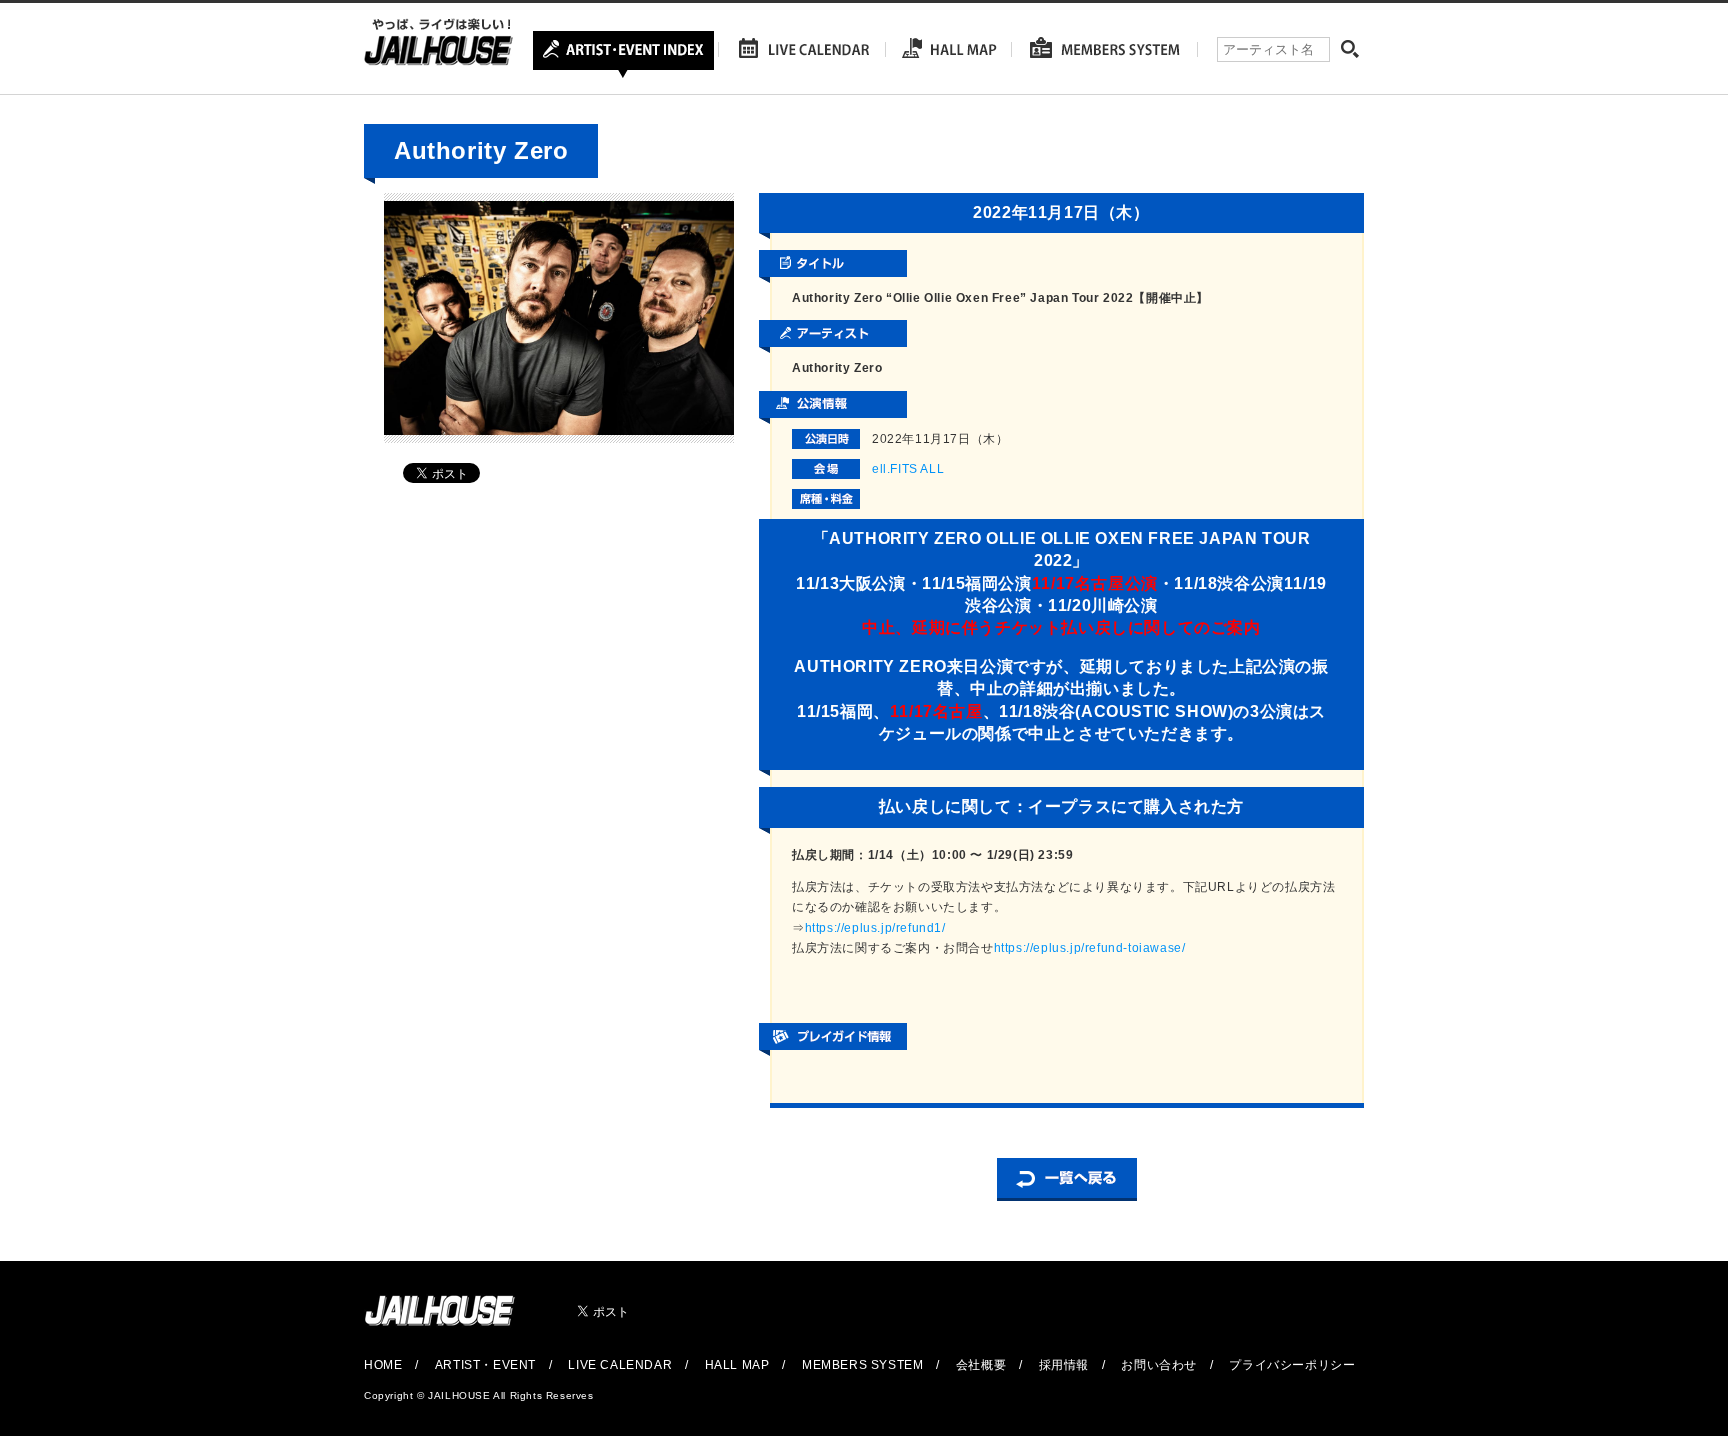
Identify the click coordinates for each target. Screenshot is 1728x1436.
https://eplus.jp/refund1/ (875, 928)
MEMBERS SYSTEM (862, 1365)
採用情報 (1064, 1365)
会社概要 (981, 1365)
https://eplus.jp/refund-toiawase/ (1090, 948)
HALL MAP (737, 1365)
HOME (383, 1365)
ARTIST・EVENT (485, 1365)
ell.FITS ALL (908, 469)
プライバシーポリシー (1292, 1365)
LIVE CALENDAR (620, 1365)
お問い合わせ (1159, 1365)
